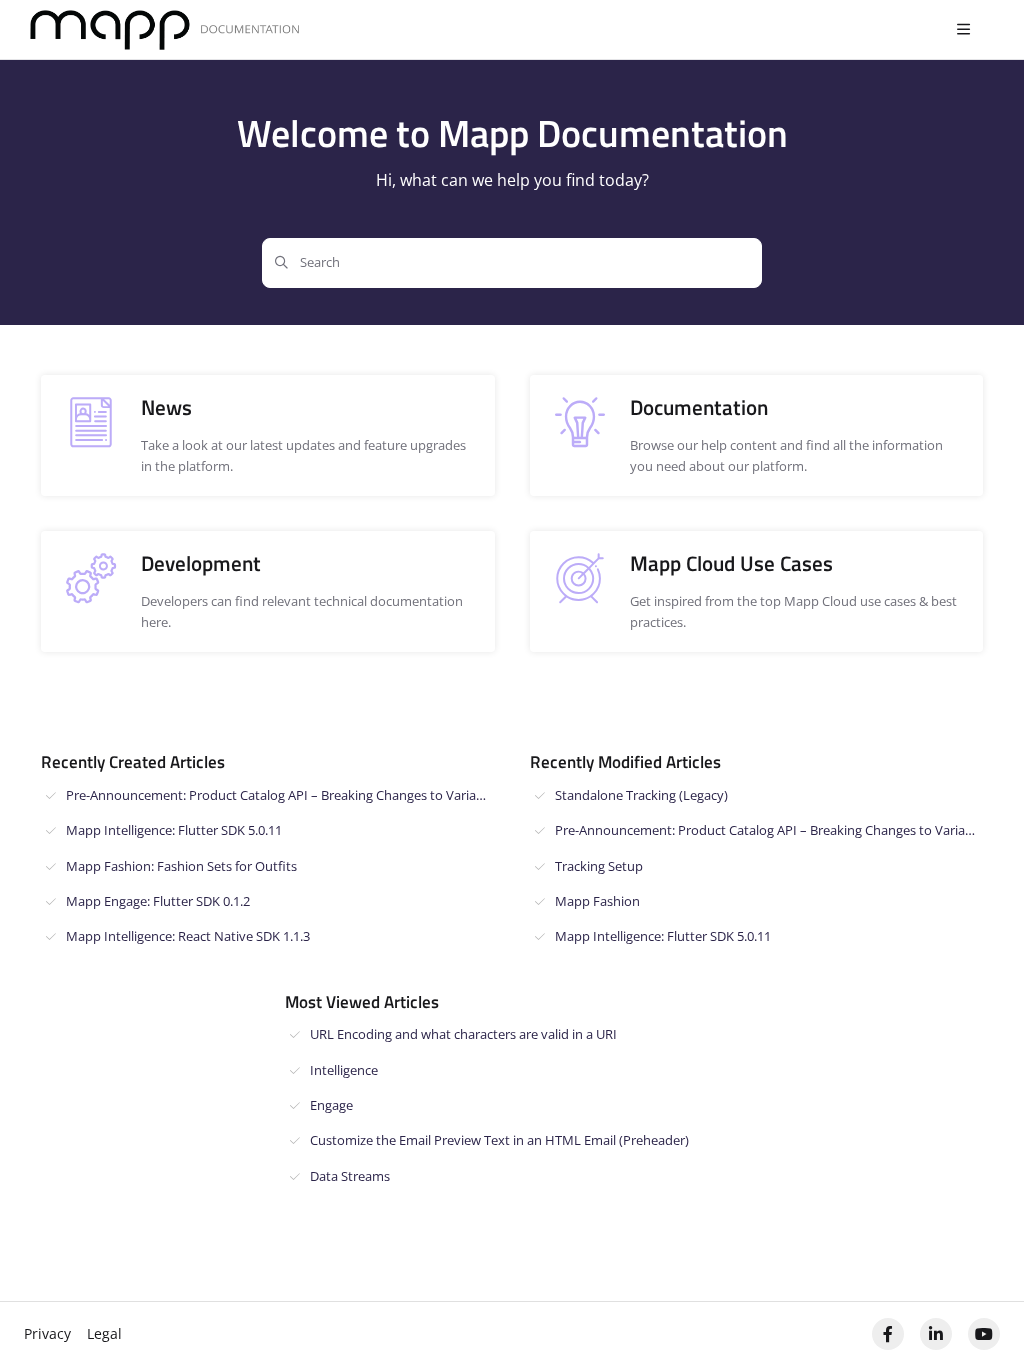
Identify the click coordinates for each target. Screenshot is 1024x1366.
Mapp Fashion (597, 901)
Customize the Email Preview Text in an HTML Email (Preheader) (499, 1140)
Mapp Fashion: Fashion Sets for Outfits (181, 866)
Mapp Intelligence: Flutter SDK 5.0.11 (174, 830)
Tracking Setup (599, 866)
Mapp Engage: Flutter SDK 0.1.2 (158, 901)
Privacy (47, 1333)
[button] (979, 1316)
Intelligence (344, 1070)
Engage (331, 1105)
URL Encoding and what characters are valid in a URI (463, 1034)
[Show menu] (963, 30)
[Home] (165, 30)
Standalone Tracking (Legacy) (641, 795)
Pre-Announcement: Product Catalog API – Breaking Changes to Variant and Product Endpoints (280, 795)
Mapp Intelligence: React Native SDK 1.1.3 (188, 936)
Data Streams (350, 1176)
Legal (104, 1333)
